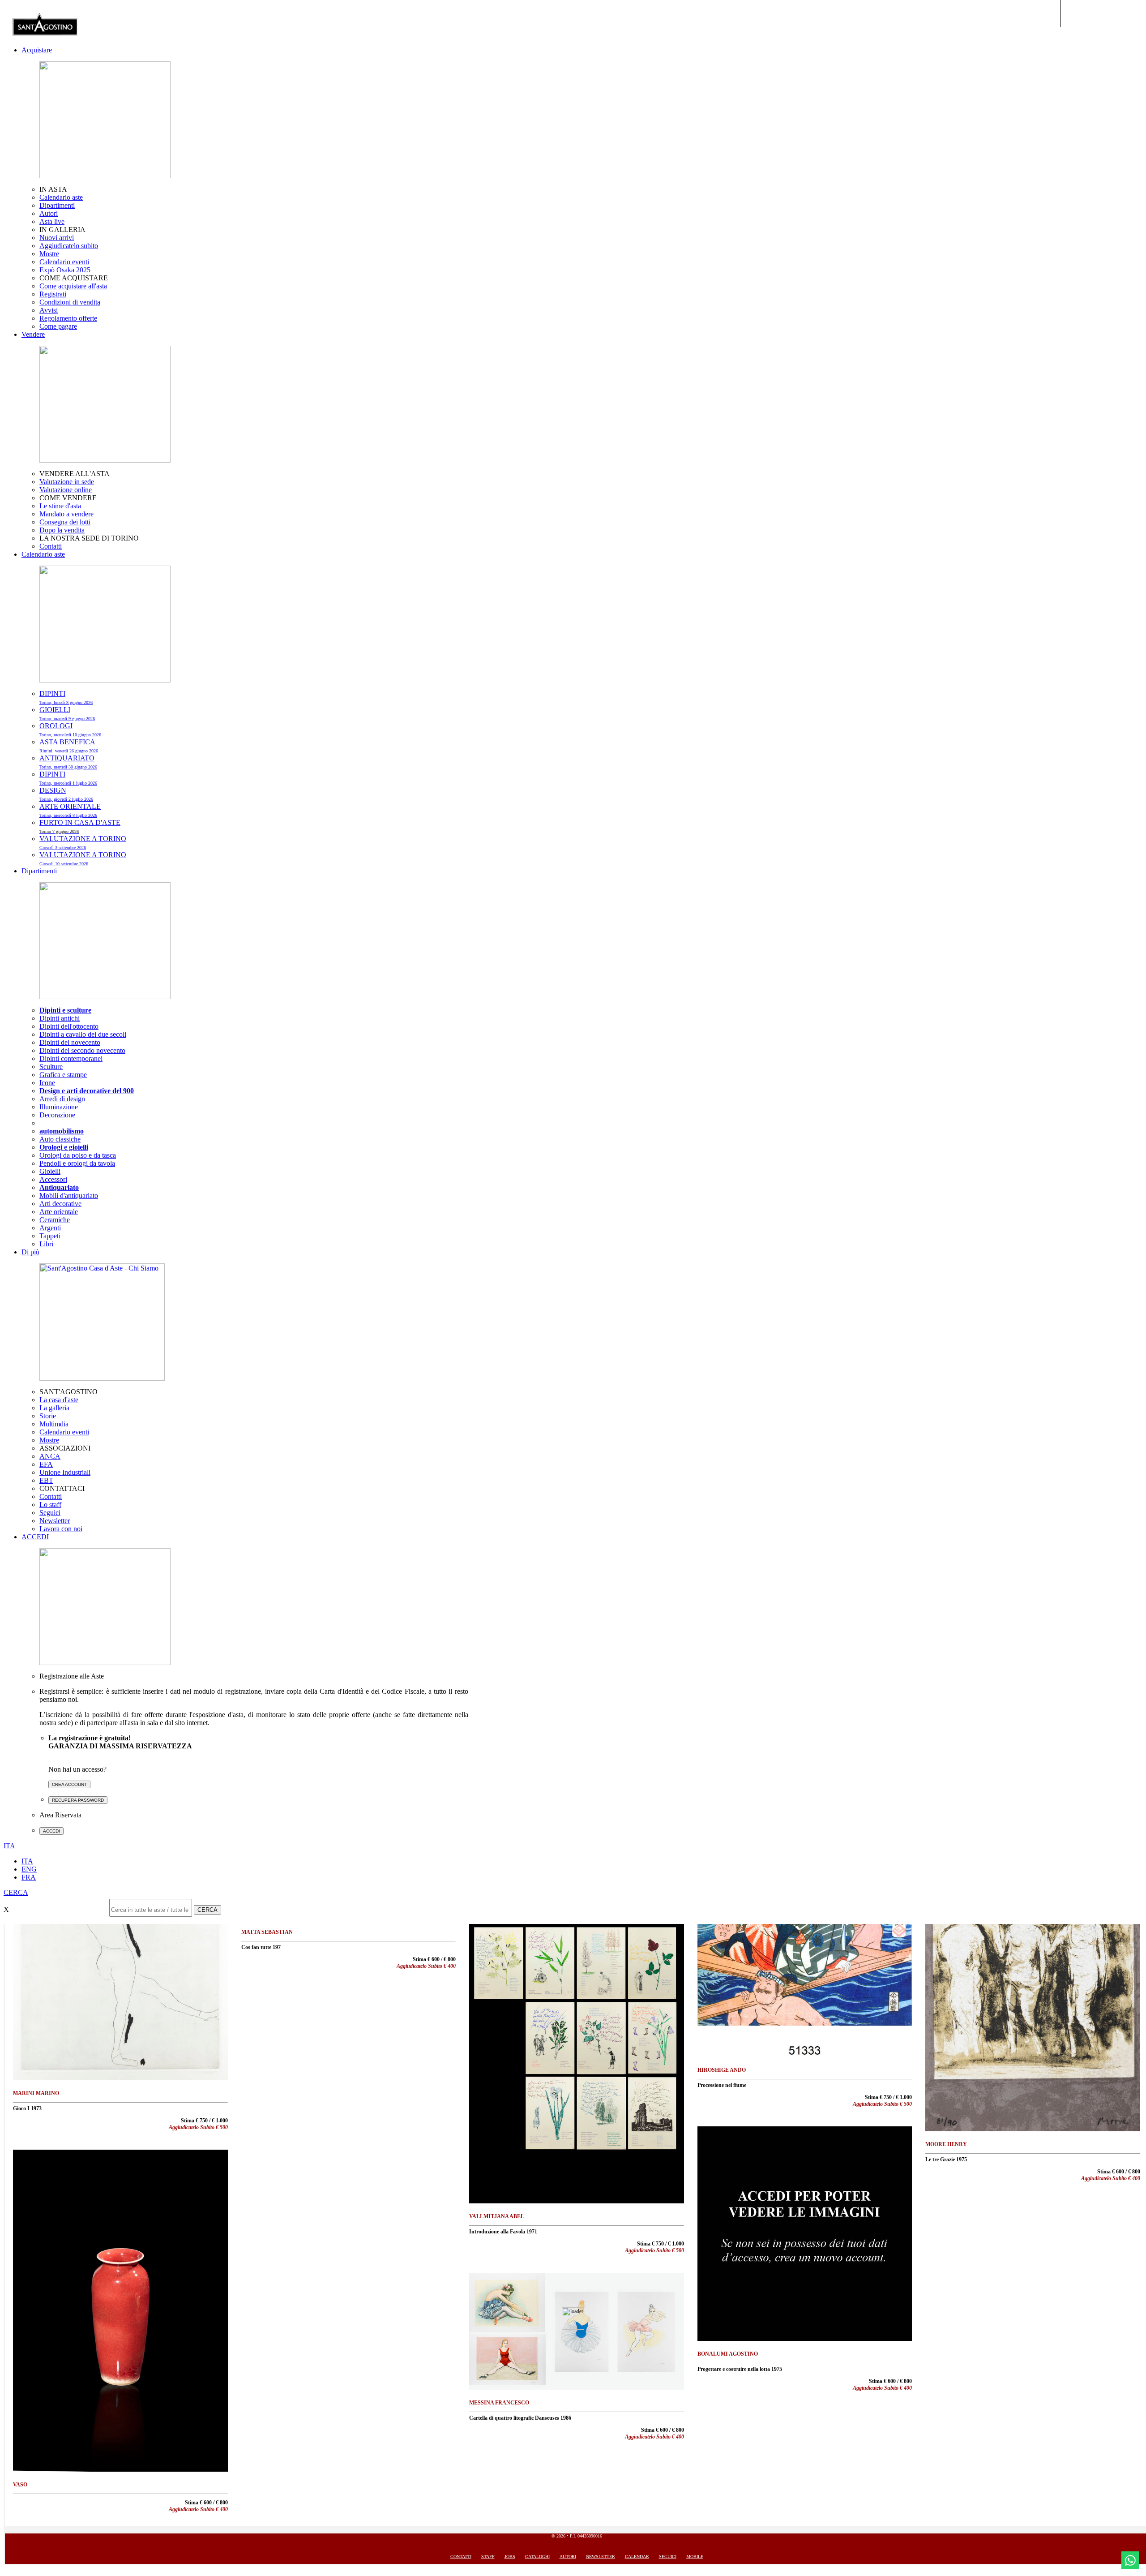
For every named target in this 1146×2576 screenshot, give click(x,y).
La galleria (54, 1408)
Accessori (53, 1179)
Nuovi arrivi (57, 238)
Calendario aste (61, 197)
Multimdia (54, 1424)
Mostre (49, 254)
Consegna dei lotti (65, 522)
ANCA (50, 1456)
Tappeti (50, 1236)
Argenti (50, 1228)
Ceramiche (55, 1220)
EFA (46, 1464)
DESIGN (66, 794)
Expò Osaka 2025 (65, 270)
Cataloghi (537, 2557)
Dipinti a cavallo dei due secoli (83, 1034)
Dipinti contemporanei (71, 1058)
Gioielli (50, 1171)
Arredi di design (62, 1099)
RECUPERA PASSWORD (78, 1800)
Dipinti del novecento (70, 1042)
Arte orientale (59, 1212)
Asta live (52, 221)
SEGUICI (668, 2557)
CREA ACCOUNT (69, 1784)
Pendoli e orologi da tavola (77, 1163)
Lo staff (50, 1505)
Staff (488, 2557)
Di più (30, 1252)
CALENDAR (637, 2557)
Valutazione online (66, 490)
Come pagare (58, 326)
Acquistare (37, 50)
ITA (27, 1861)
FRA (29, 1877)
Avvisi (49, 310)
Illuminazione (59, 1107)
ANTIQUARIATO (68, 762)
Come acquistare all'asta (73, 286)
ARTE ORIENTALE (70, 810)
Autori (49, 213)
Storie (48, 1416)
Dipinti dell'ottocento (69, 1026)
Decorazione (57, 1115)
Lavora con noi (61, 1529)
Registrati (53, 294)
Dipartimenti (57, 205)
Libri (46, 1244)
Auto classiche (60, 1139)
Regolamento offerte (68, 318)
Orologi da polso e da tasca (78, 1155)
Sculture (51, 1067)
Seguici (50, 1513)
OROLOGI (70, 730)
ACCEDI (35, 1537)
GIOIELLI (67, 713)
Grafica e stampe (63, 1075)
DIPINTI (66, 697)
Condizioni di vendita (70, 302)
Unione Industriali (65, 1472)
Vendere (33, 334)
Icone (47, 1083)
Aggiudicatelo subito (69, 246)
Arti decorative (60, 1204)
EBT (46, 1480)
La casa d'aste (59, 1400)
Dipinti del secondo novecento (82, 1050)
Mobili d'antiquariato (69, 1196)
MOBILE (695, 2557)
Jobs (510, 2557)
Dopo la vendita (62, 530)
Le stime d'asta (60, 506)
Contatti (51, 546)
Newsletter (55, 1521)
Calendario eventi (64, 262)
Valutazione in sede (67, 482)
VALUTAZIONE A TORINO (83, 842)
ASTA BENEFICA (69, 746)
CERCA (207, 1910)
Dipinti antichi (60, 1018)
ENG (29, 1869)
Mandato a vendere (66, 514)
